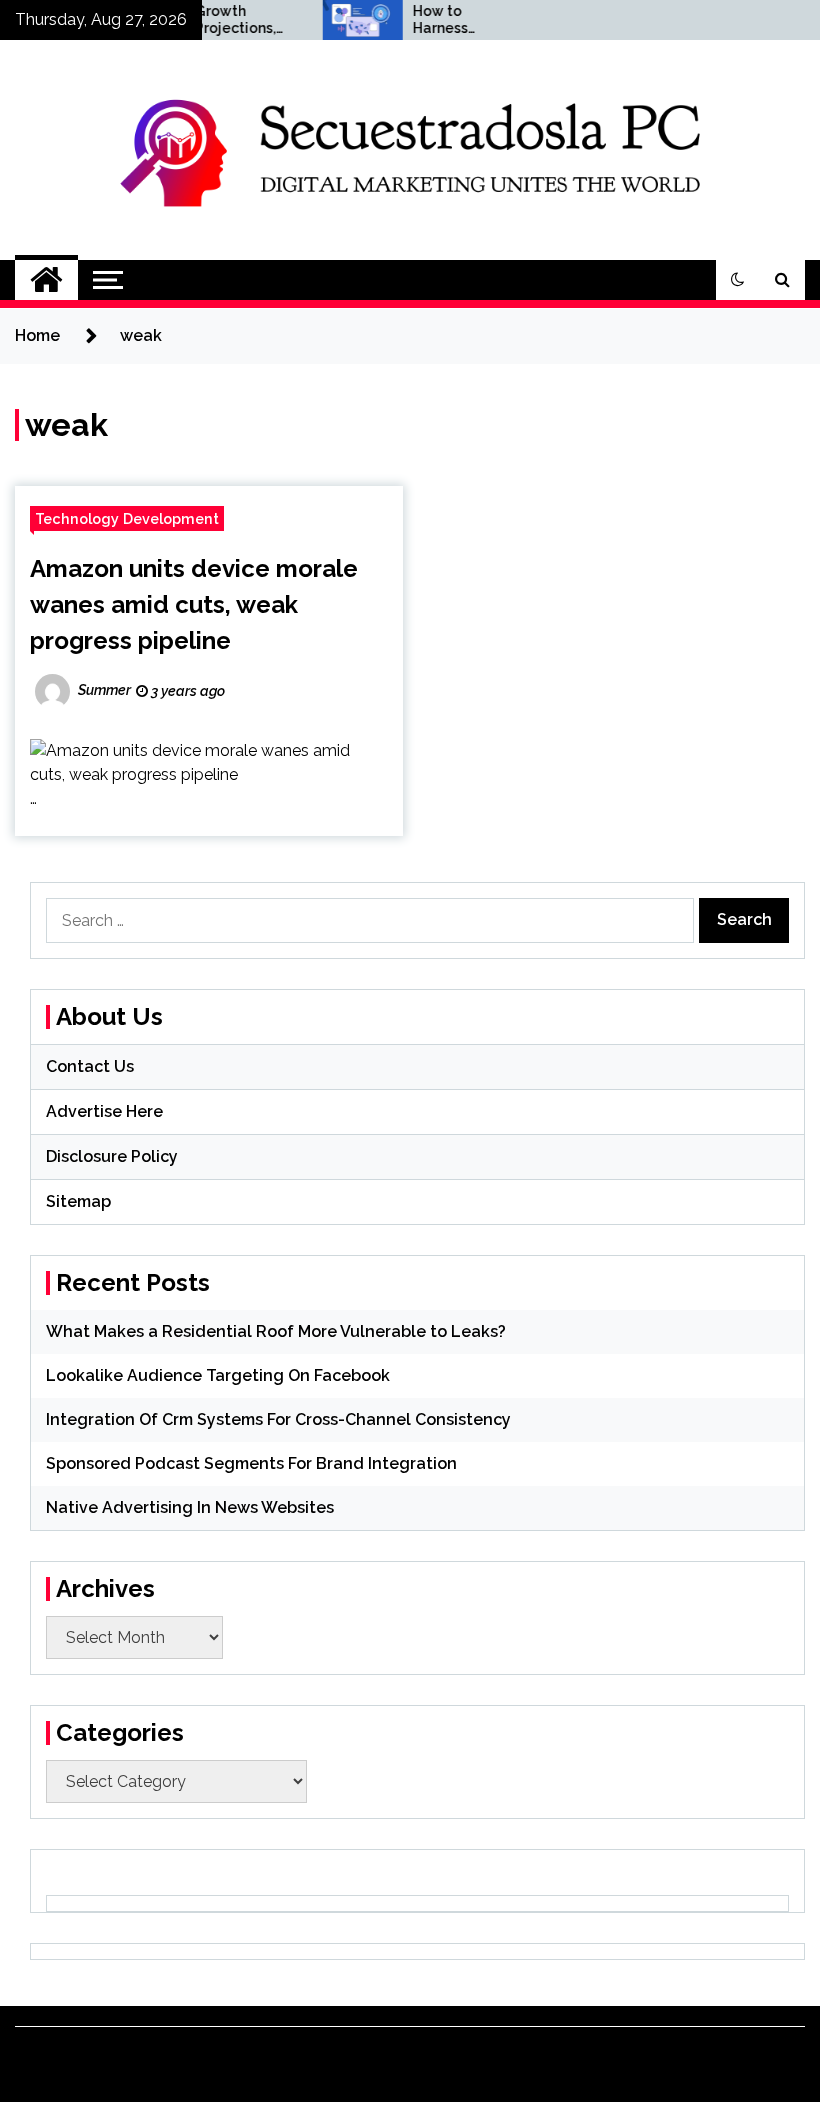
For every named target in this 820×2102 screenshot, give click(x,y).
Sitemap (78, 1201)
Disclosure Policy (112, 1156)
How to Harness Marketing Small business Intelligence (434, 20)
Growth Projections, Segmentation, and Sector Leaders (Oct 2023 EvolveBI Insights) (222, 20)
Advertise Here (104, 1111)
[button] (738, 280)
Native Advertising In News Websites (190, 1507)
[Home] (46, 280)
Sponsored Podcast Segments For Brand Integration (251, 1463)
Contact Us (90, 1066)
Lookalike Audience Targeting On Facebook (218, 1375)
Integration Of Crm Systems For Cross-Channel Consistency (278, 1419)
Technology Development (127, 518)
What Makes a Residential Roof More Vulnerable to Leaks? (276, 1331)
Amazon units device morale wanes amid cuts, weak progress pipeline (194, 604)
